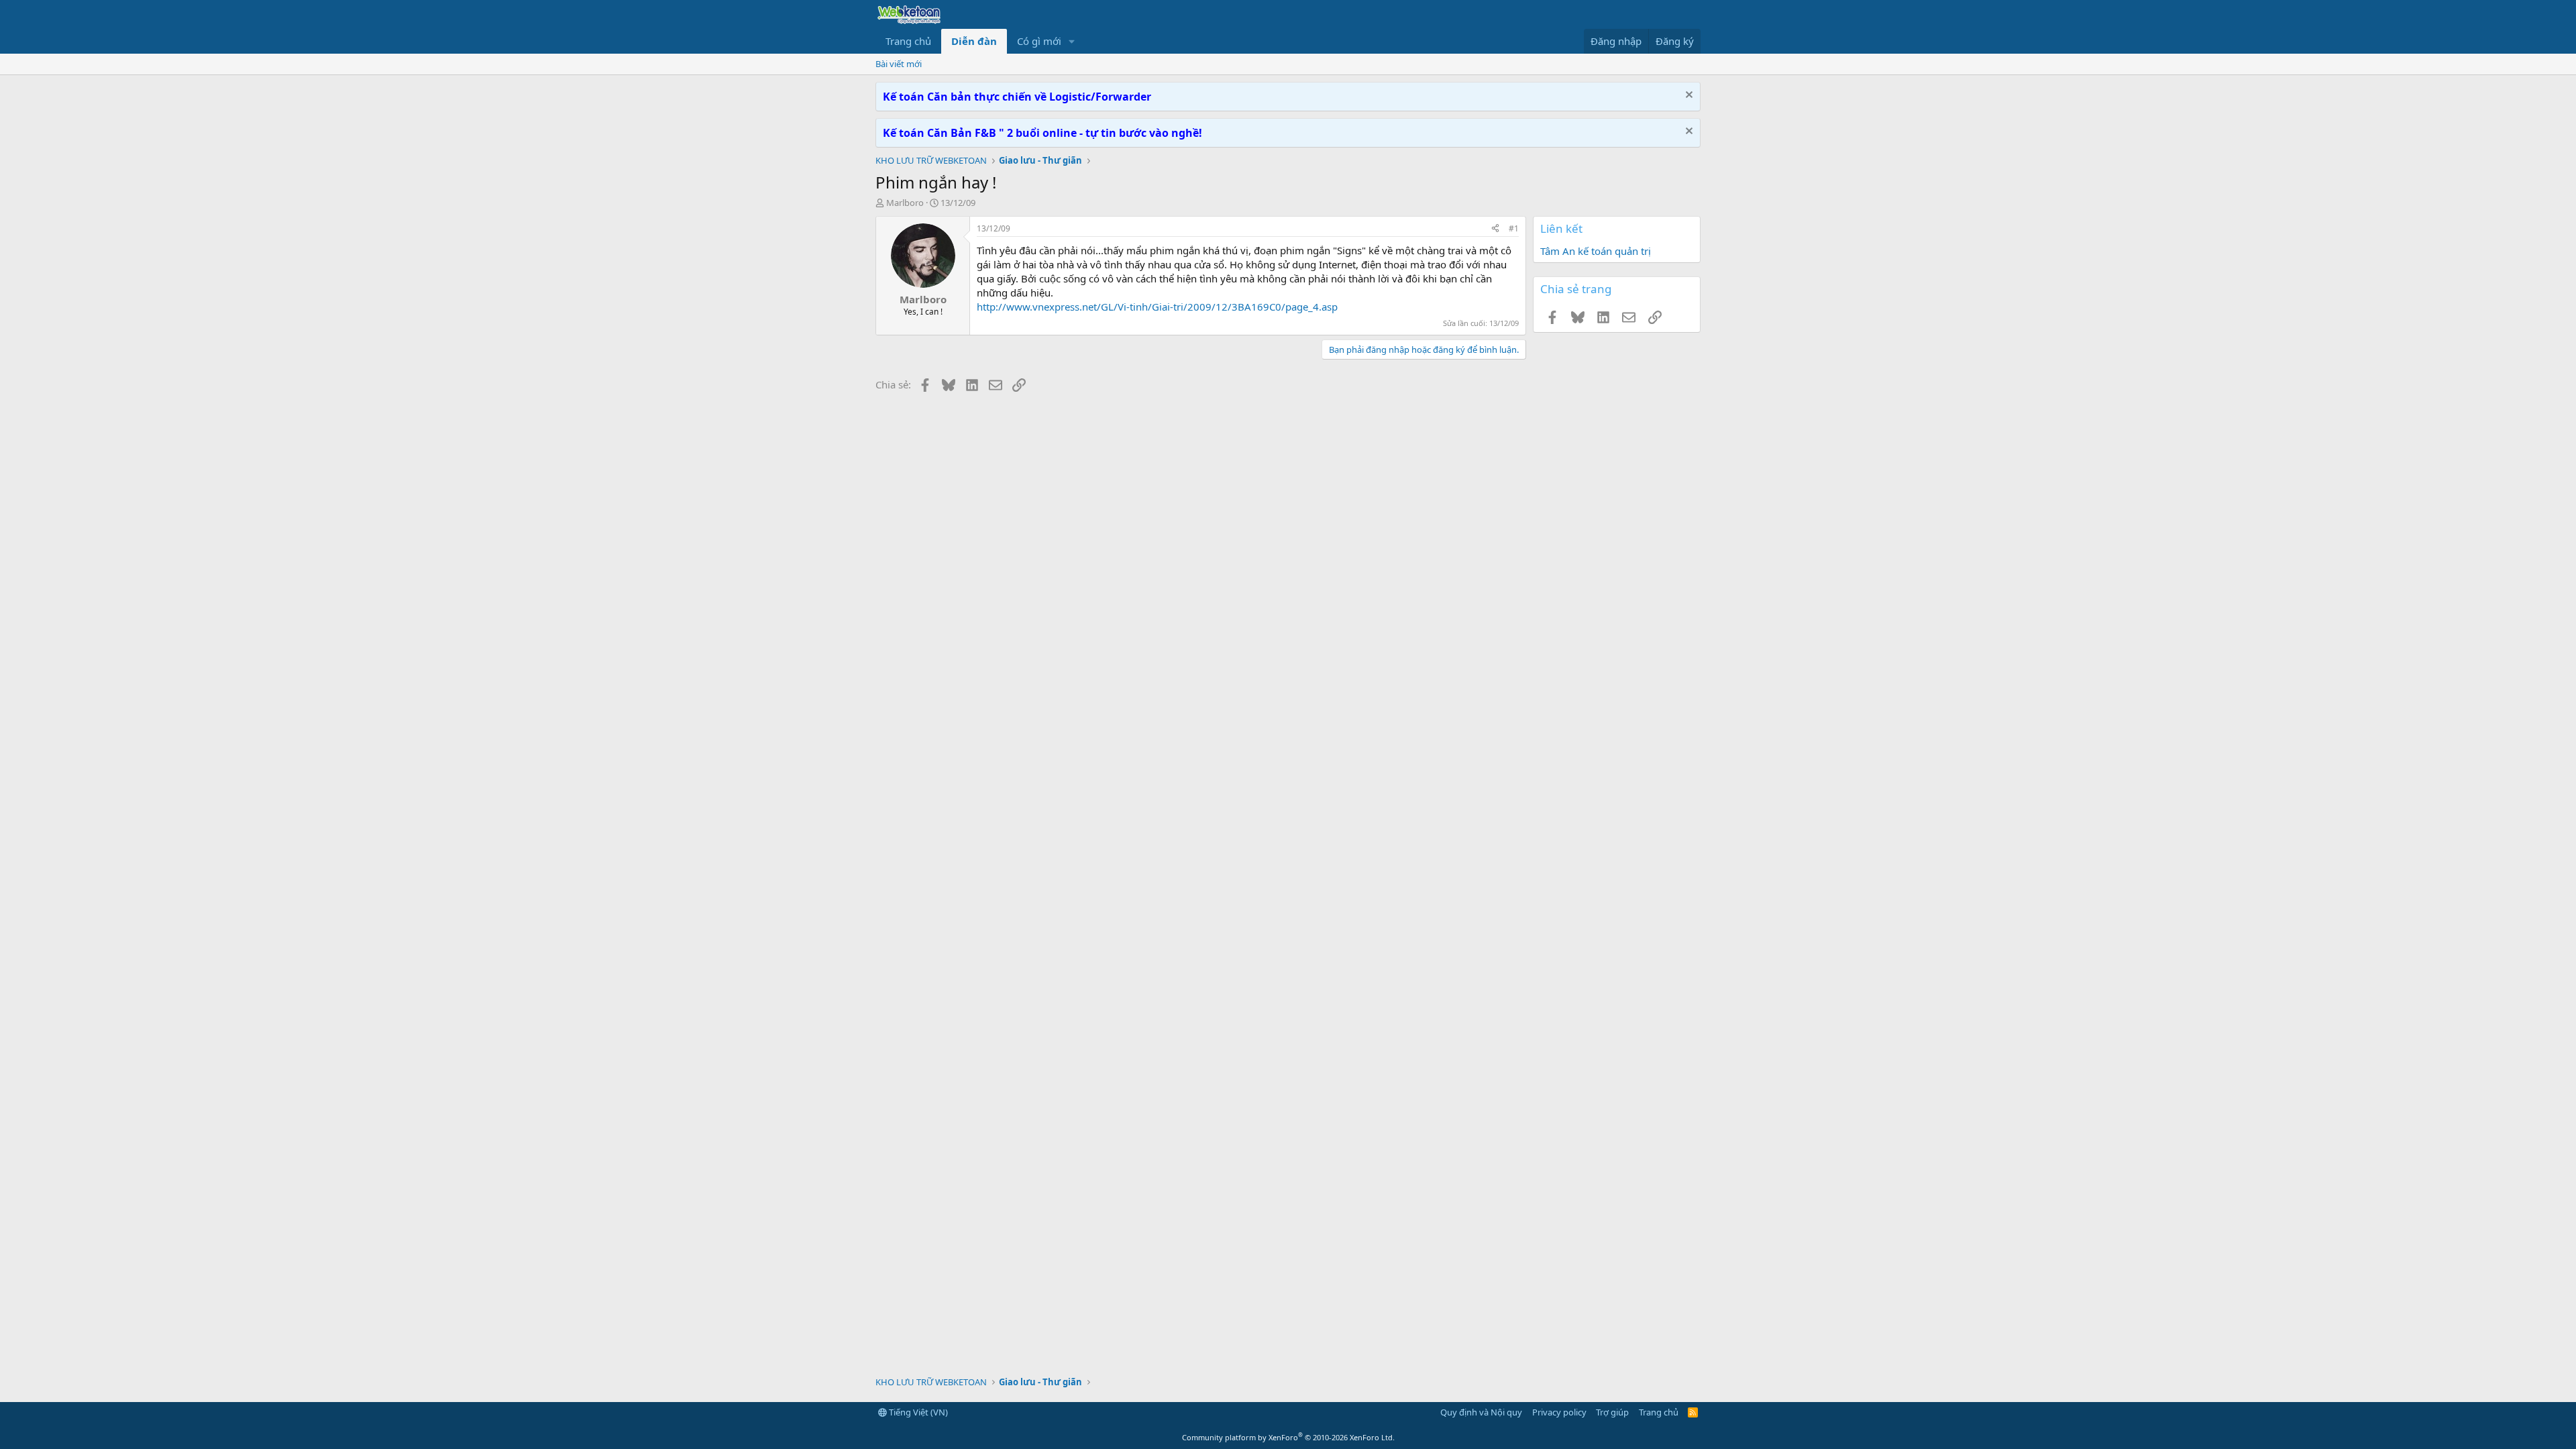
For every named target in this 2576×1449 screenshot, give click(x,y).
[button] (1072, 41)
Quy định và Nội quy (1481, 1412)
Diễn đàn (974, 41)
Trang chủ (908, 41)
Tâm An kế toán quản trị (1596, 251)
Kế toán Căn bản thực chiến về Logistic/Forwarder (1017, 97)
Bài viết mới (899, 64)
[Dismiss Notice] (1687, 96)
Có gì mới (1039, 41)
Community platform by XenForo (1288, 1437)
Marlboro (905, 203)
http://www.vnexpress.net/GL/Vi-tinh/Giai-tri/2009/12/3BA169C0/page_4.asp (1157, 307)
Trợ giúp (1612, 1412)
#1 (1514, 228)
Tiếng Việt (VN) (917, 1412)
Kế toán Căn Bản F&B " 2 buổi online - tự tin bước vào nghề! (1042, 133)
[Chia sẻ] (1495, 229)
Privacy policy (1559, 1412)
